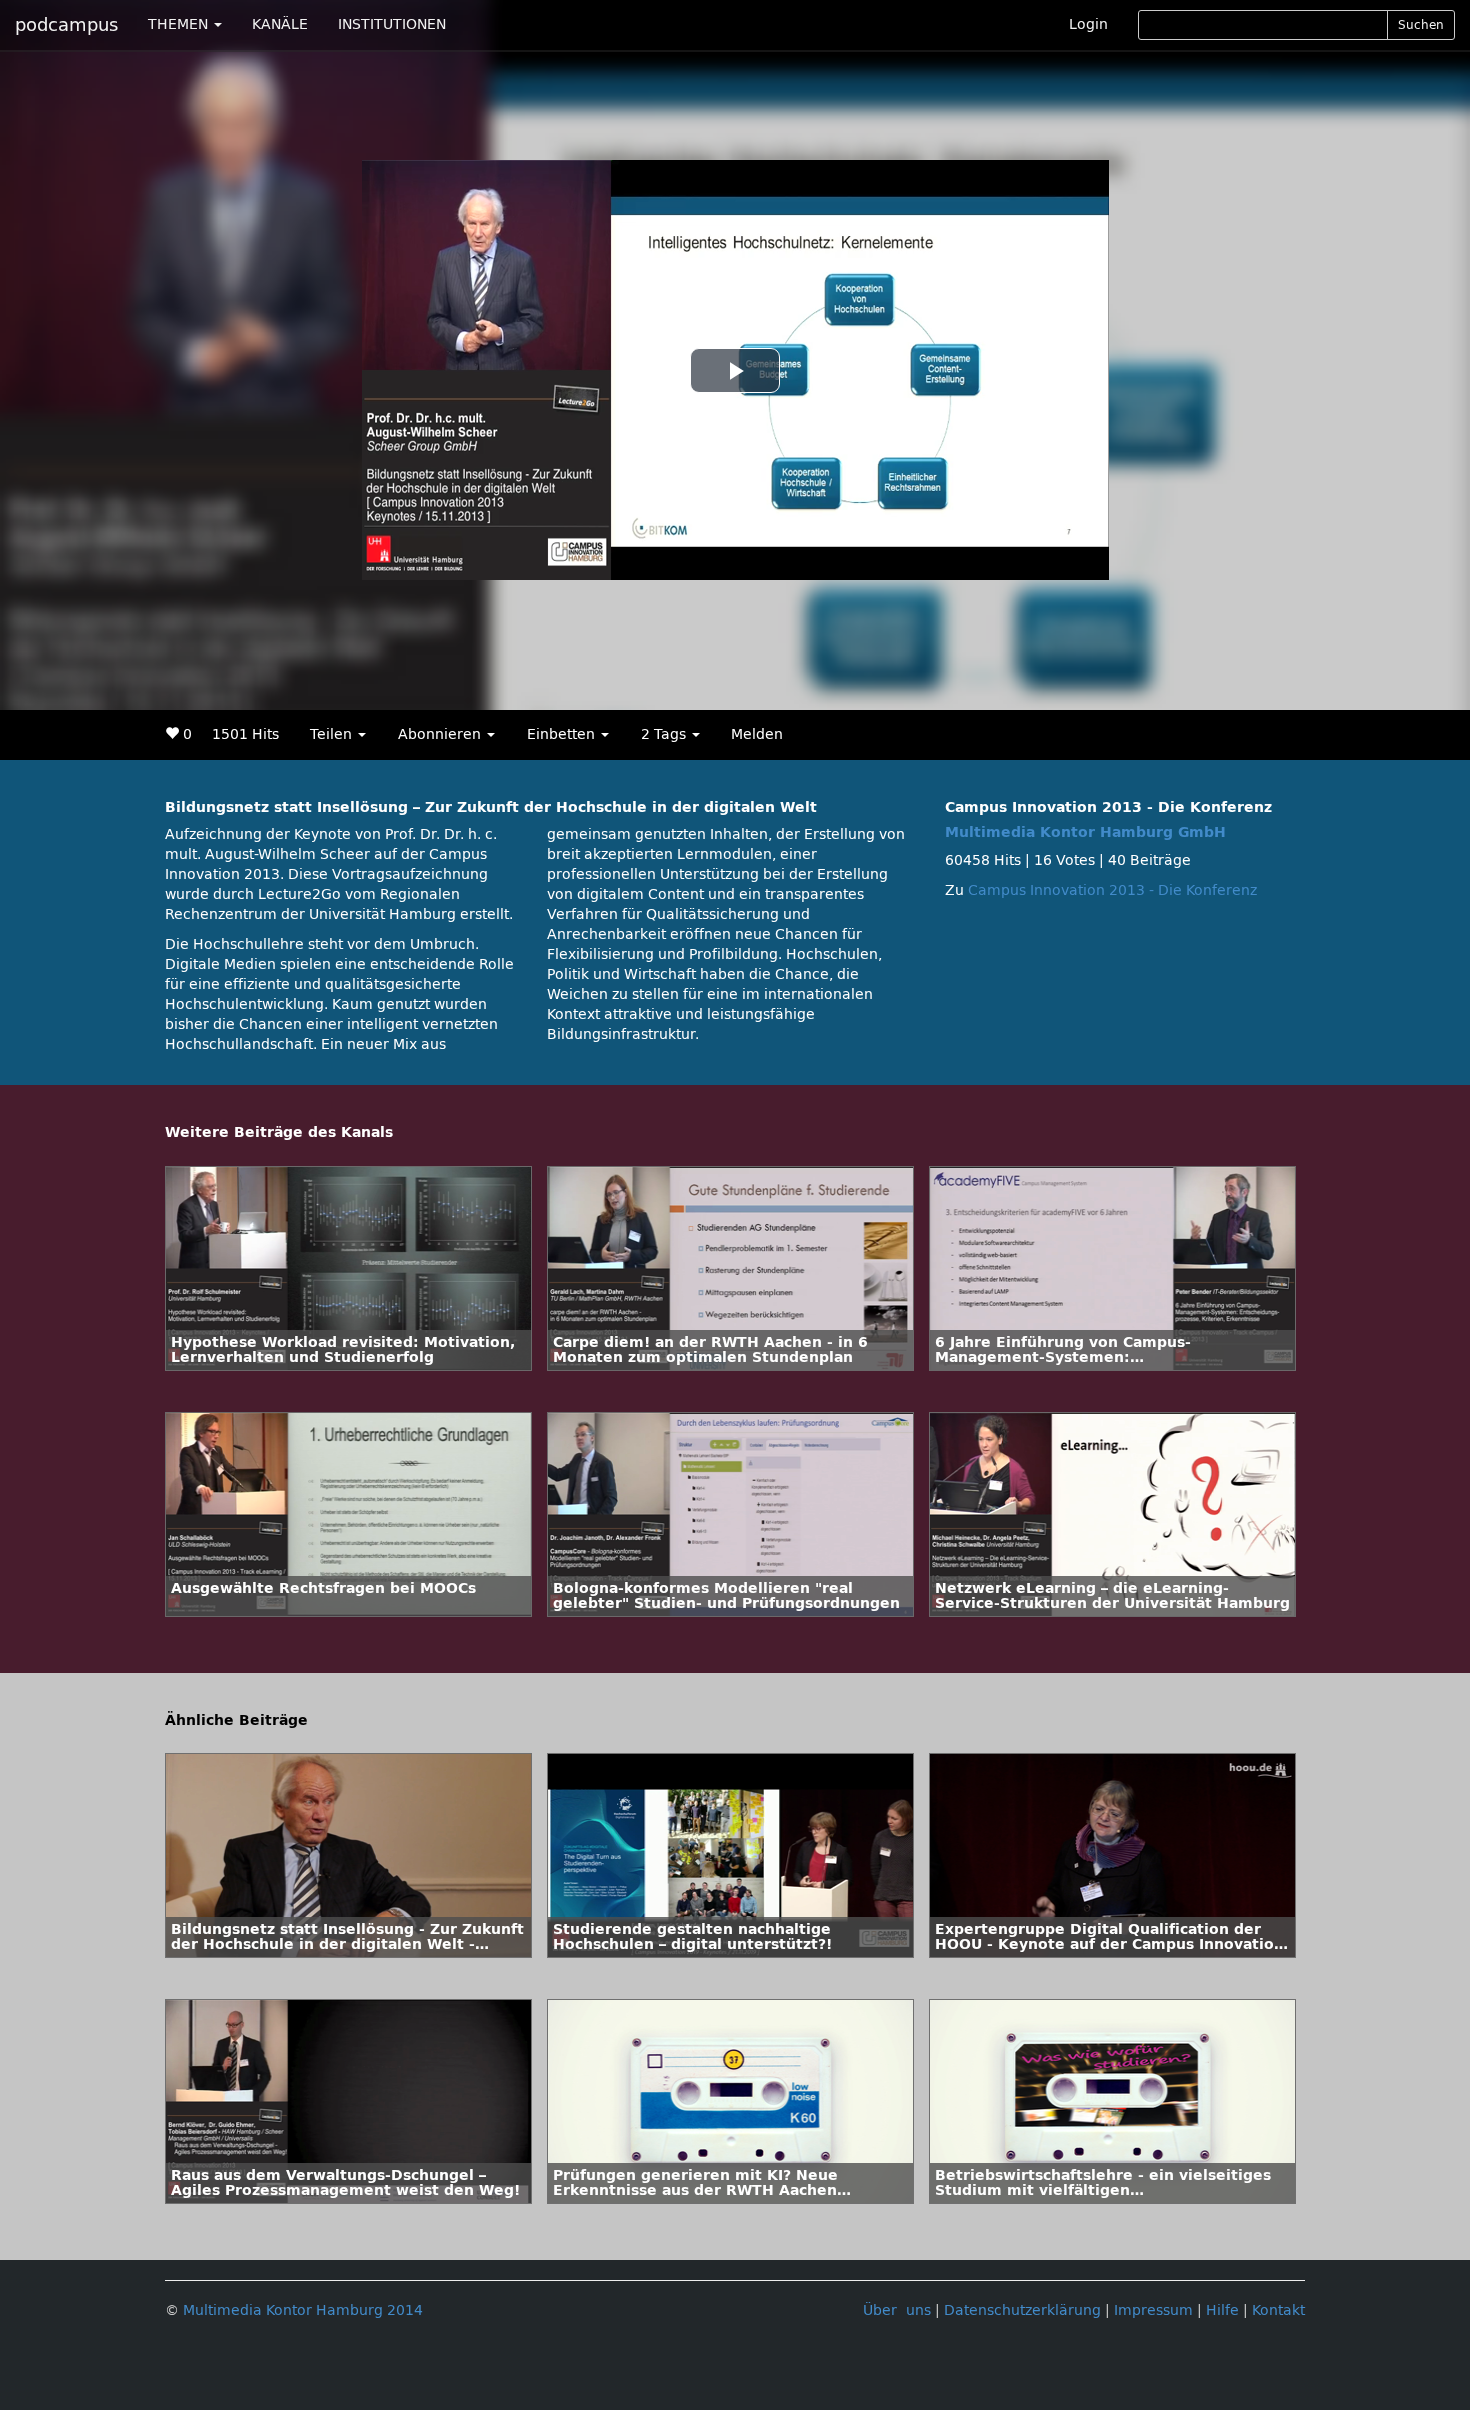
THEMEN (180, 24)
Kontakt (1278, 2310)
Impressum (1153, 2310)
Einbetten (563, 734)
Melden (757, 734)
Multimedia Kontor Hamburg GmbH (1085, 832)
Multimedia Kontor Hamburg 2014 (303, 2310)
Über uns (897, 2310)
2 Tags (665, 734)
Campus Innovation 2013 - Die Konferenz (1112, 890)
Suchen (1421, 25)
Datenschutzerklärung (1022, 2310)
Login (1088, 24)
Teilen (333, 734)
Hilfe (1222, 2310)
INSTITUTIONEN (392, 24)
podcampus (66, 25)
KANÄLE (280, 24)
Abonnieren (441, 734)
